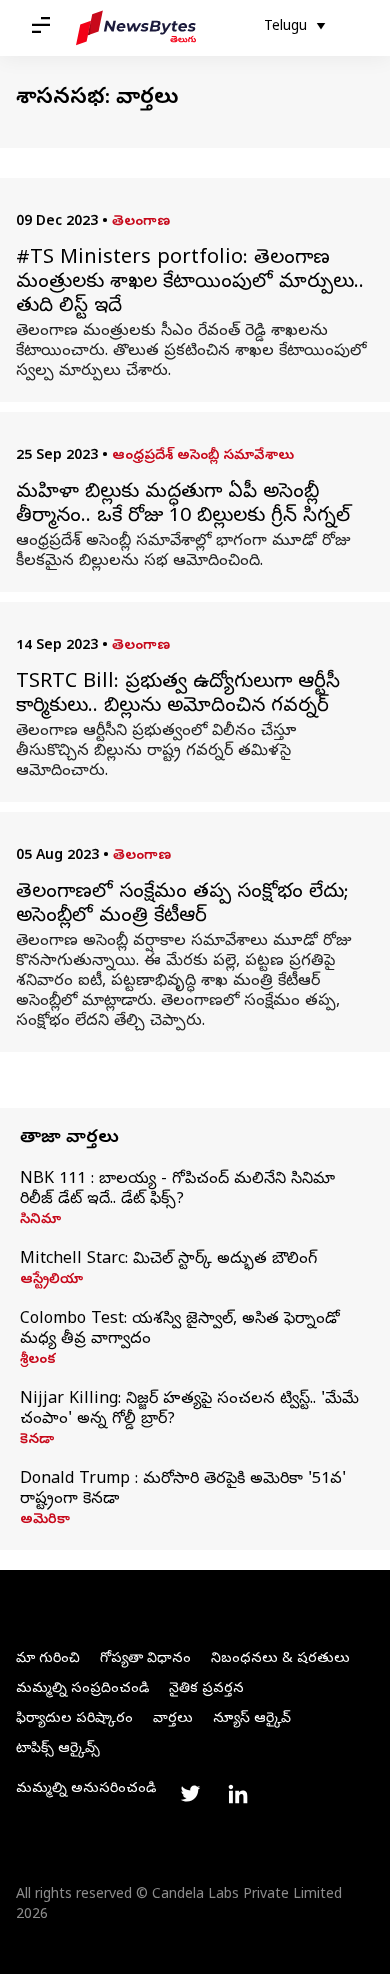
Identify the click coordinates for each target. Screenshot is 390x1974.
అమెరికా (45, 1521)
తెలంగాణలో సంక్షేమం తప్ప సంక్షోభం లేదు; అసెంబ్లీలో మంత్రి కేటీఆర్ (182, 906)
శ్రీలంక (38, 1361)
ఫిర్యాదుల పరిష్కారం (74, 1719)
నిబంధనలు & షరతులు (280, 1659)
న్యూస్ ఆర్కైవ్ (252, 1719)
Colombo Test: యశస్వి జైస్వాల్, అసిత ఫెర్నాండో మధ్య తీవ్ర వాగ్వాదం (180, 1330)
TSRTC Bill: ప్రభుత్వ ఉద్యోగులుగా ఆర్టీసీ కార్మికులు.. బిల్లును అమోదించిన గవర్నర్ (178, 696)
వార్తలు (173, 1719)
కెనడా (37, 1441)
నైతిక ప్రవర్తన (206, 1689)
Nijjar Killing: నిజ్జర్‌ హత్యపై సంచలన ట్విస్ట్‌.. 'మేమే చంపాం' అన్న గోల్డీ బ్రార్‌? (189, 1410)
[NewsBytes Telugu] (136, 28)
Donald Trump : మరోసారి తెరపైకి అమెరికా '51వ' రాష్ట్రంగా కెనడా (183, 1490)
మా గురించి (48, 1659)
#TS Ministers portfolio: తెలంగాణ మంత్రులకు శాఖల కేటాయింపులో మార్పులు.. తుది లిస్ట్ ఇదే (190, 284)
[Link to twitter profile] (190, 1794)
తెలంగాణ (141, 222)
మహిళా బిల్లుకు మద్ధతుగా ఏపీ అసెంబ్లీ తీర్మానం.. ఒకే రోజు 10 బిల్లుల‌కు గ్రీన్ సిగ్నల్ (183, 506)
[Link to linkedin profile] (238, 1794)
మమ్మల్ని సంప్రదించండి (82, 1689)
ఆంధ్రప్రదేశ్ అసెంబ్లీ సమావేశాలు (203, 456)
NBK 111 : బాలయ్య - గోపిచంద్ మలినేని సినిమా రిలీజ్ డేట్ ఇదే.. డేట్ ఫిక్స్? (177, 1190)
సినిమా (40, 1221)
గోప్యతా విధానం (145, 1659)
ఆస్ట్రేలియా (51, 1281)
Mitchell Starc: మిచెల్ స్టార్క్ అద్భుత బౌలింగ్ (168, 1260)
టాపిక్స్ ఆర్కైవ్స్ (58, 1749)
